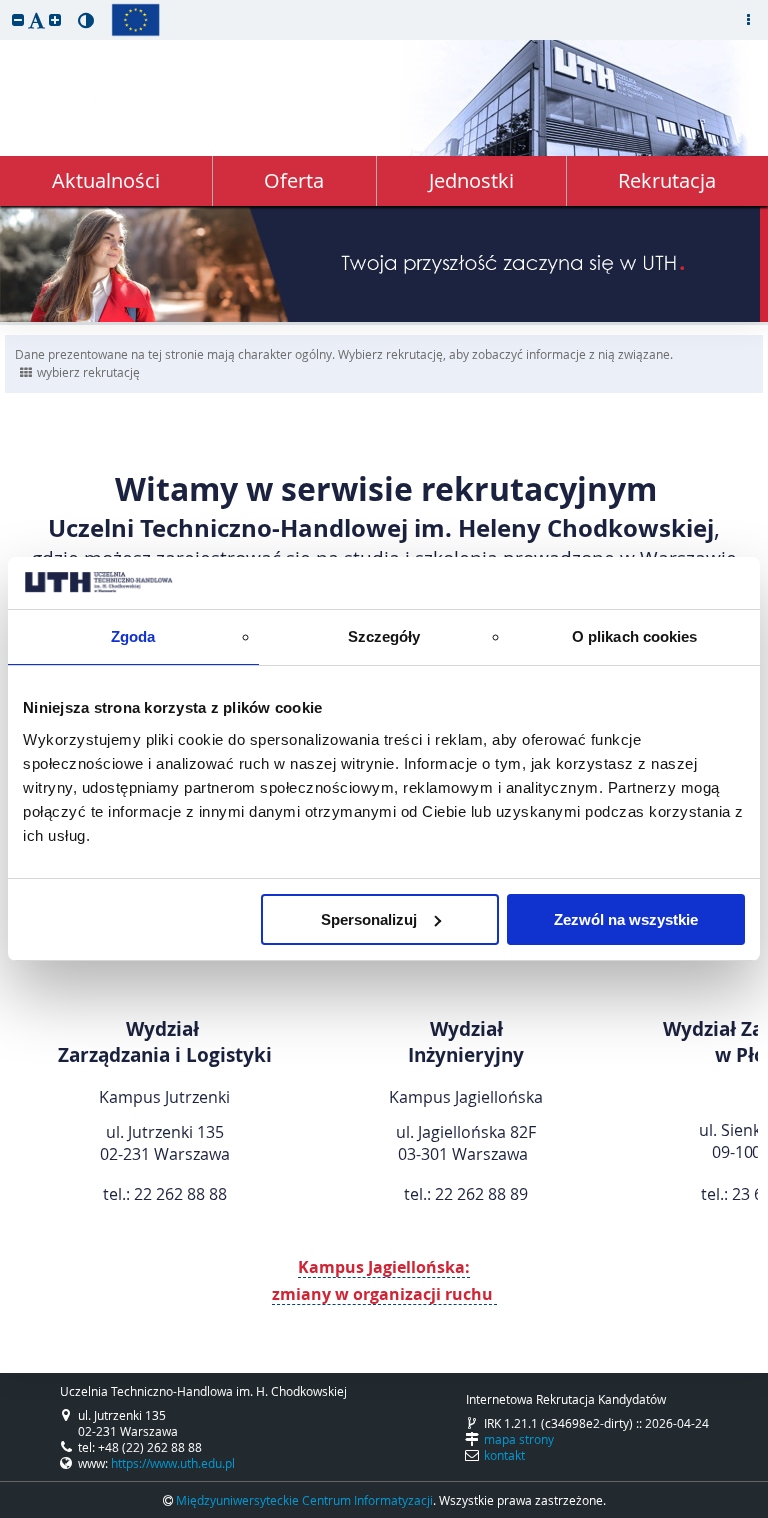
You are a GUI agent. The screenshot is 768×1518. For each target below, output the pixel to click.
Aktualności (106, 180)
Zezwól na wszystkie (626, 919)
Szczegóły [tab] (384, 636)
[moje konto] (748, 20)
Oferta (294, 180)
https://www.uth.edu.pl (173, 1463)
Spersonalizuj (369, 919)
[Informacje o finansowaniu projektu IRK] (135, 20)
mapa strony (519, 1439)
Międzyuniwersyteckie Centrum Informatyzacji (304, 1500)
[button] (18, 19)
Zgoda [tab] (133, 636)
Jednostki (471, 180)
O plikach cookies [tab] (635, 636)
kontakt (504, 1455)
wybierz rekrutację (88, 372)
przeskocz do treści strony (5, 5)
